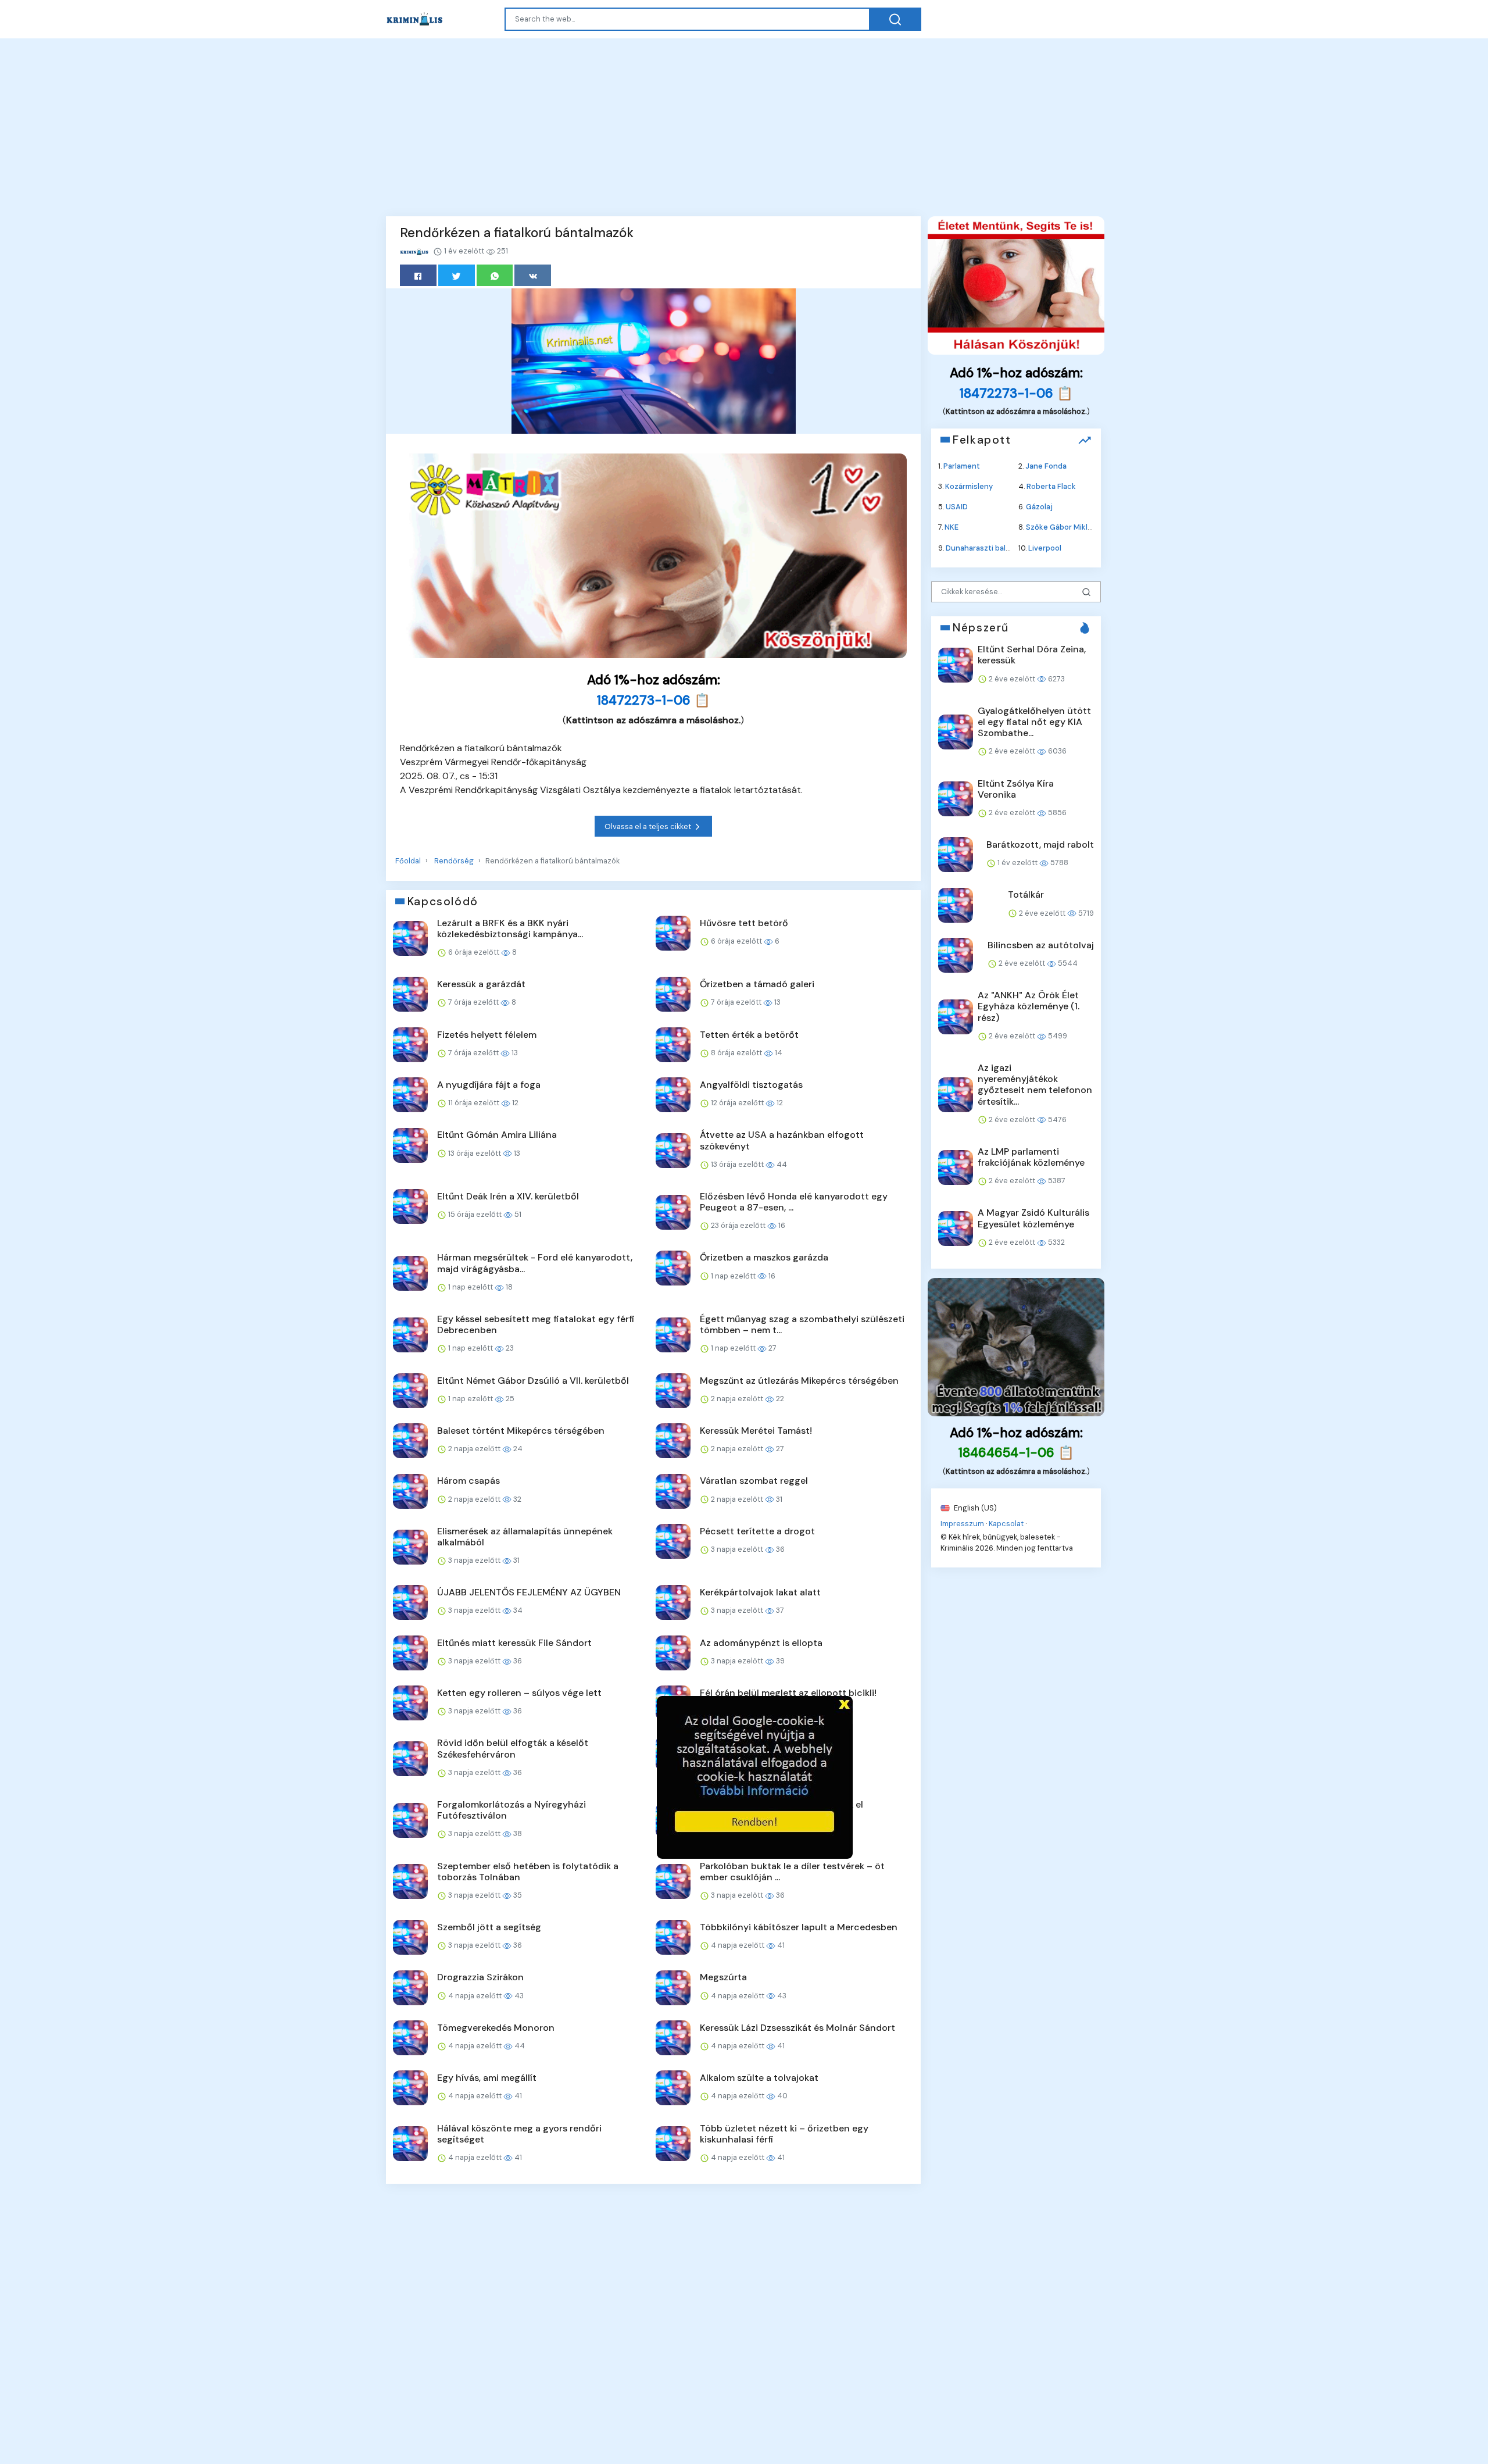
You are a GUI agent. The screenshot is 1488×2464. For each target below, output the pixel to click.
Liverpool (1045, 547)
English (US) (974, 1507)
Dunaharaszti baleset (984, 547)
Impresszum (962, 1523)
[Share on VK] (533, 275)
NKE (952, 527)
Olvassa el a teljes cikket (649, 826)
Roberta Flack (1051, 486)
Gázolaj (1039, 507)
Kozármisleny (969, 486)
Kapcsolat (1006, 1523)
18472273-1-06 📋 (654, 700)
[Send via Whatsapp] (495, 275)
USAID (957, 507)
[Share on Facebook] (418, 275)
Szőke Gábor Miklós (1061, 527)
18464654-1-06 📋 (1016, 1453)
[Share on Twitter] (457, 275)
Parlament (962, 465)
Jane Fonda (1046, 465)
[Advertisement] (744, 126)
